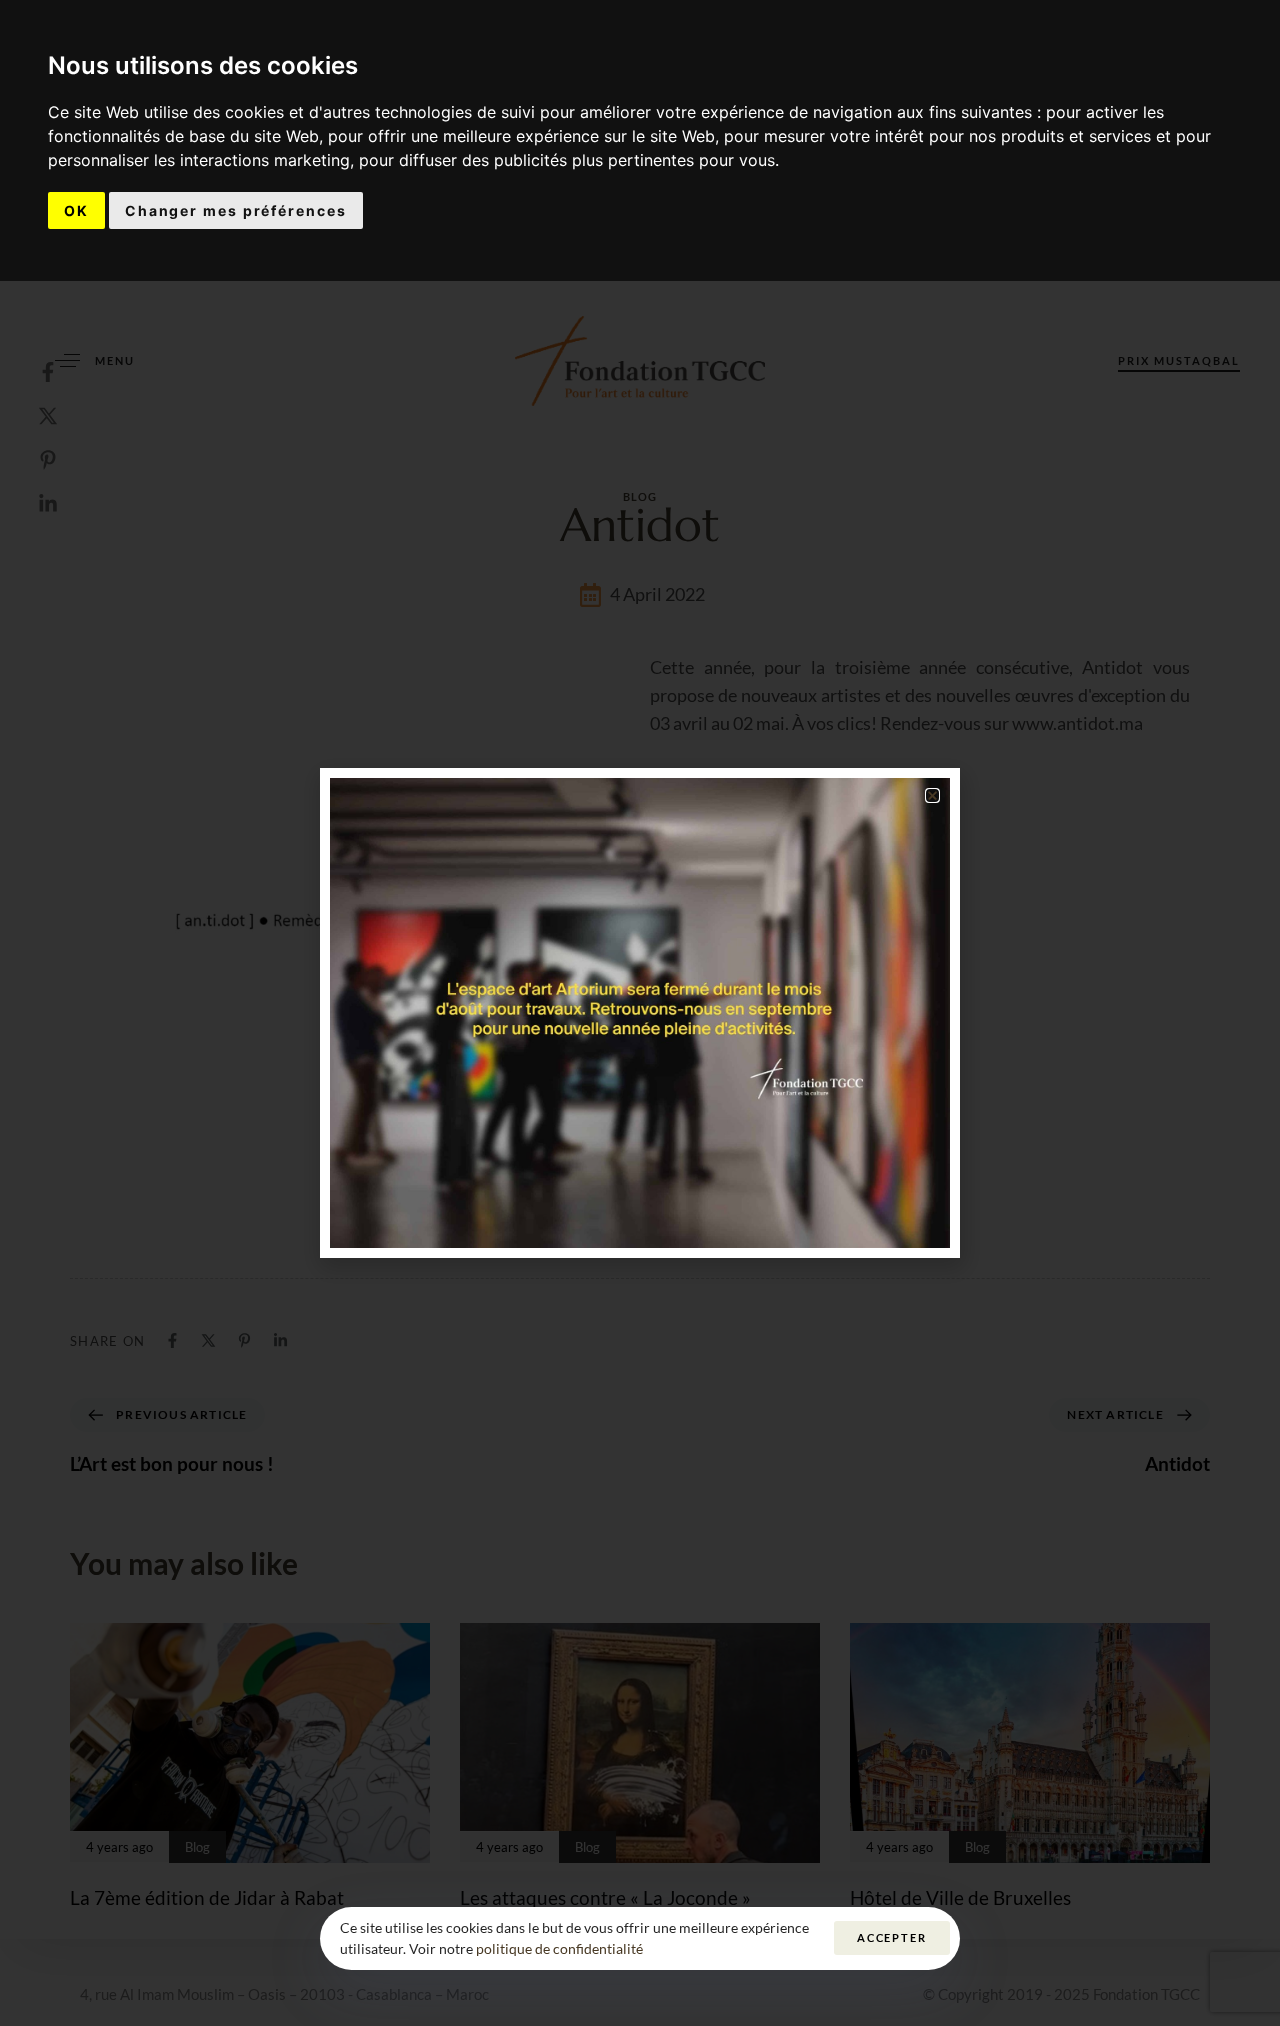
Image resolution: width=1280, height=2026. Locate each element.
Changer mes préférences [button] (236, 210)
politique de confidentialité (559, 1948)
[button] (932, 795)
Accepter (892, 1937)
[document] (640, 1013)
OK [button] (76, 210)
